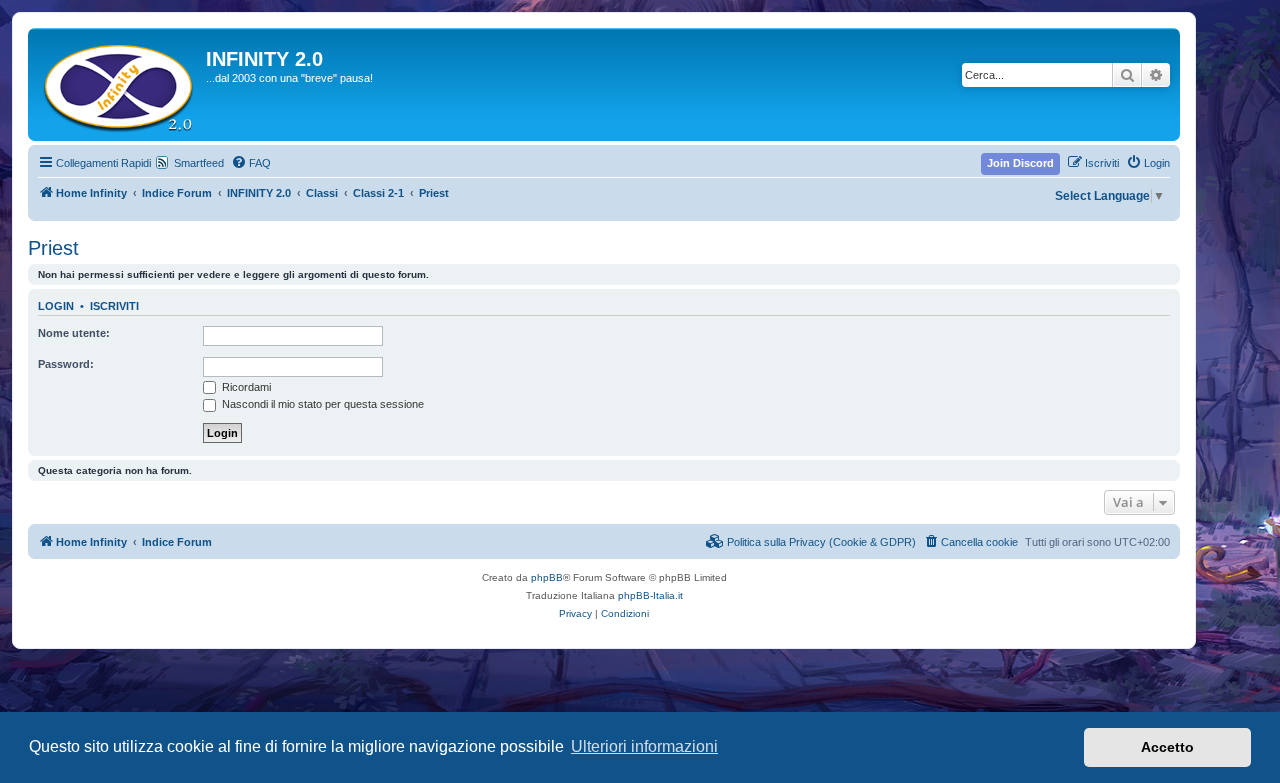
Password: (66, 364)
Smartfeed (199, 163)
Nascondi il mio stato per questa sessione (321, 404)
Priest (53, 248)
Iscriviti (114, 306)
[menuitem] (251, 163)
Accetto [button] (1167, 747)
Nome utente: (74, 333)
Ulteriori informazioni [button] (644, 746)
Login (56, 306)
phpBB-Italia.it (650, 595)
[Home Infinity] (119, 84)
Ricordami (245, 387)
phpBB (547, 577)
